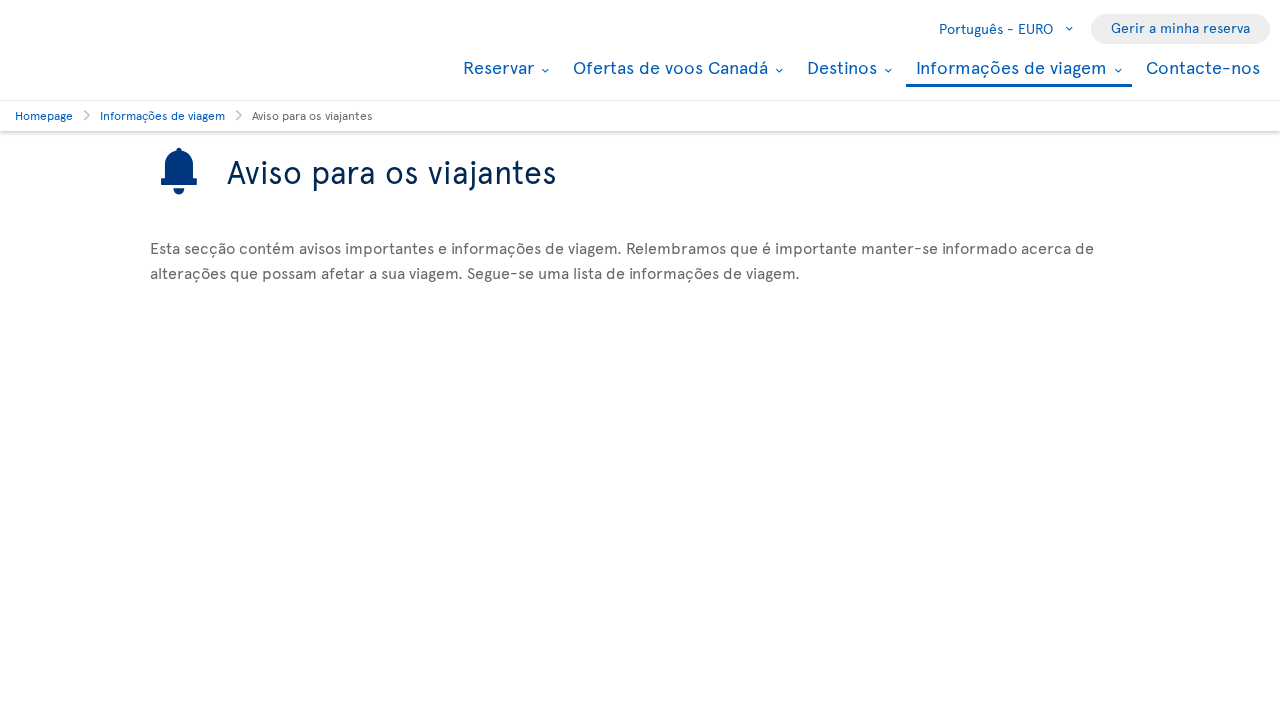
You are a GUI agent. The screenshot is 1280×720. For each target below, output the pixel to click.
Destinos (839, 67)
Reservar (496, 67)
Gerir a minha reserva (1180, 27)
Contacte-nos (1203, 66)
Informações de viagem (1009, 68)
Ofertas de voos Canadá (668, 67)
